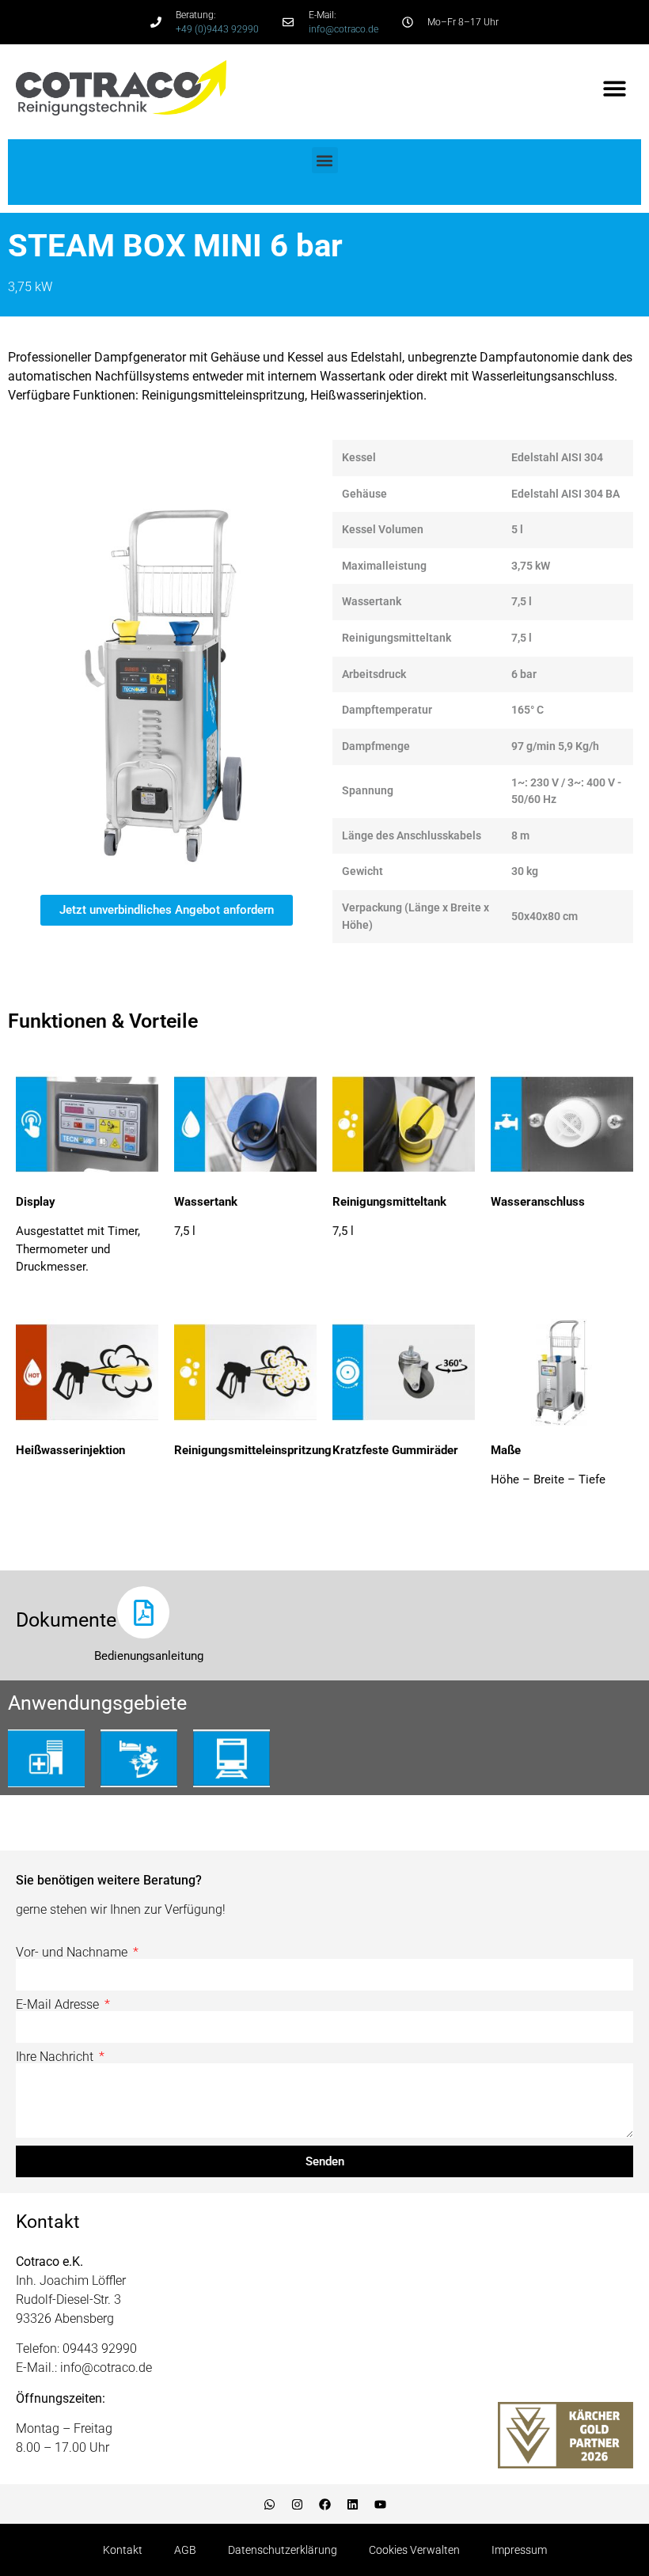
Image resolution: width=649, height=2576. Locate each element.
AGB (185, 2550)
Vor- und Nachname (73, 1953)
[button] (615, 88)
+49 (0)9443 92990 (217, 29)
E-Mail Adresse (59, 2005)
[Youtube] (380, 2504)
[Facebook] (324, 2504)
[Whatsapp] (269, 2504)
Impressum (519, 2550)
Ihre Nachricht (56, 2057)
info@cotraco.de (343, 29)
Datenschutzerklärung (283, 2550)
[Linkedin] (352, 2504)
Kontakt (123, 2550)
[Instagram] (297, 2504)
